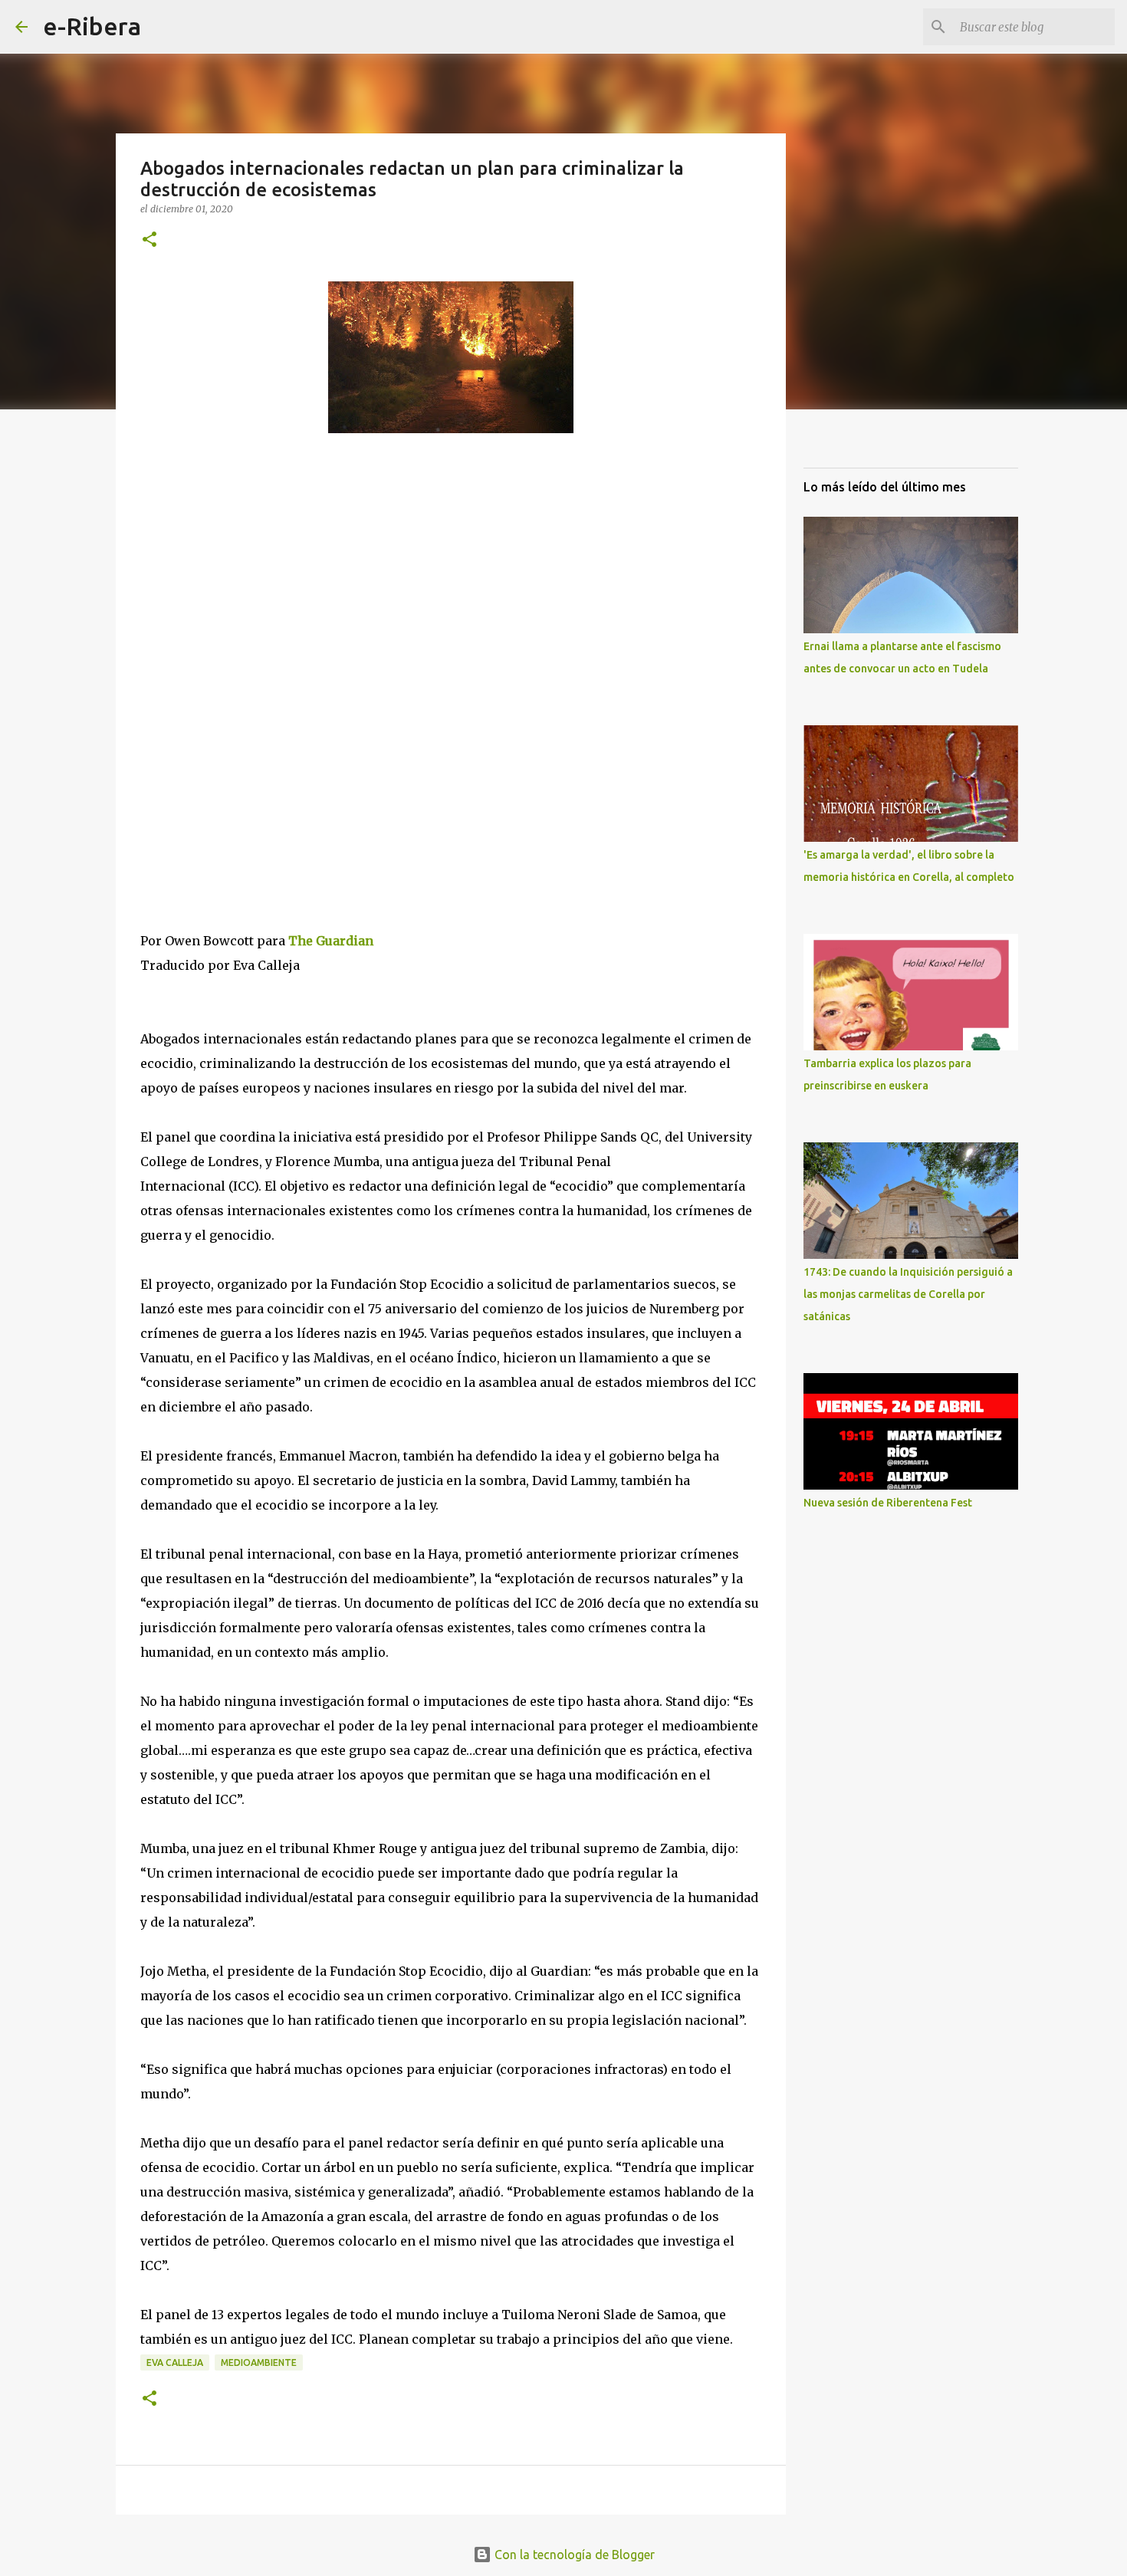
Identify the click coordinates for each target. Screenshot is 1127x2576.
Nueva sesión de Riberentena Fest (888, 1503)
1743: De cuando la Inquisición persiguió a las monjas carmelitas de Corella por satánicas (908, 1294)
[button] (149, 240)
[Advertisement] (255, 586)
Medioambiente (259, 2362)
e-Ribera (92, 26)
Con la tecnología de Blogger (573, 2555)
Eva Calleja (175, 2362)
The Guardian (331, 941)
